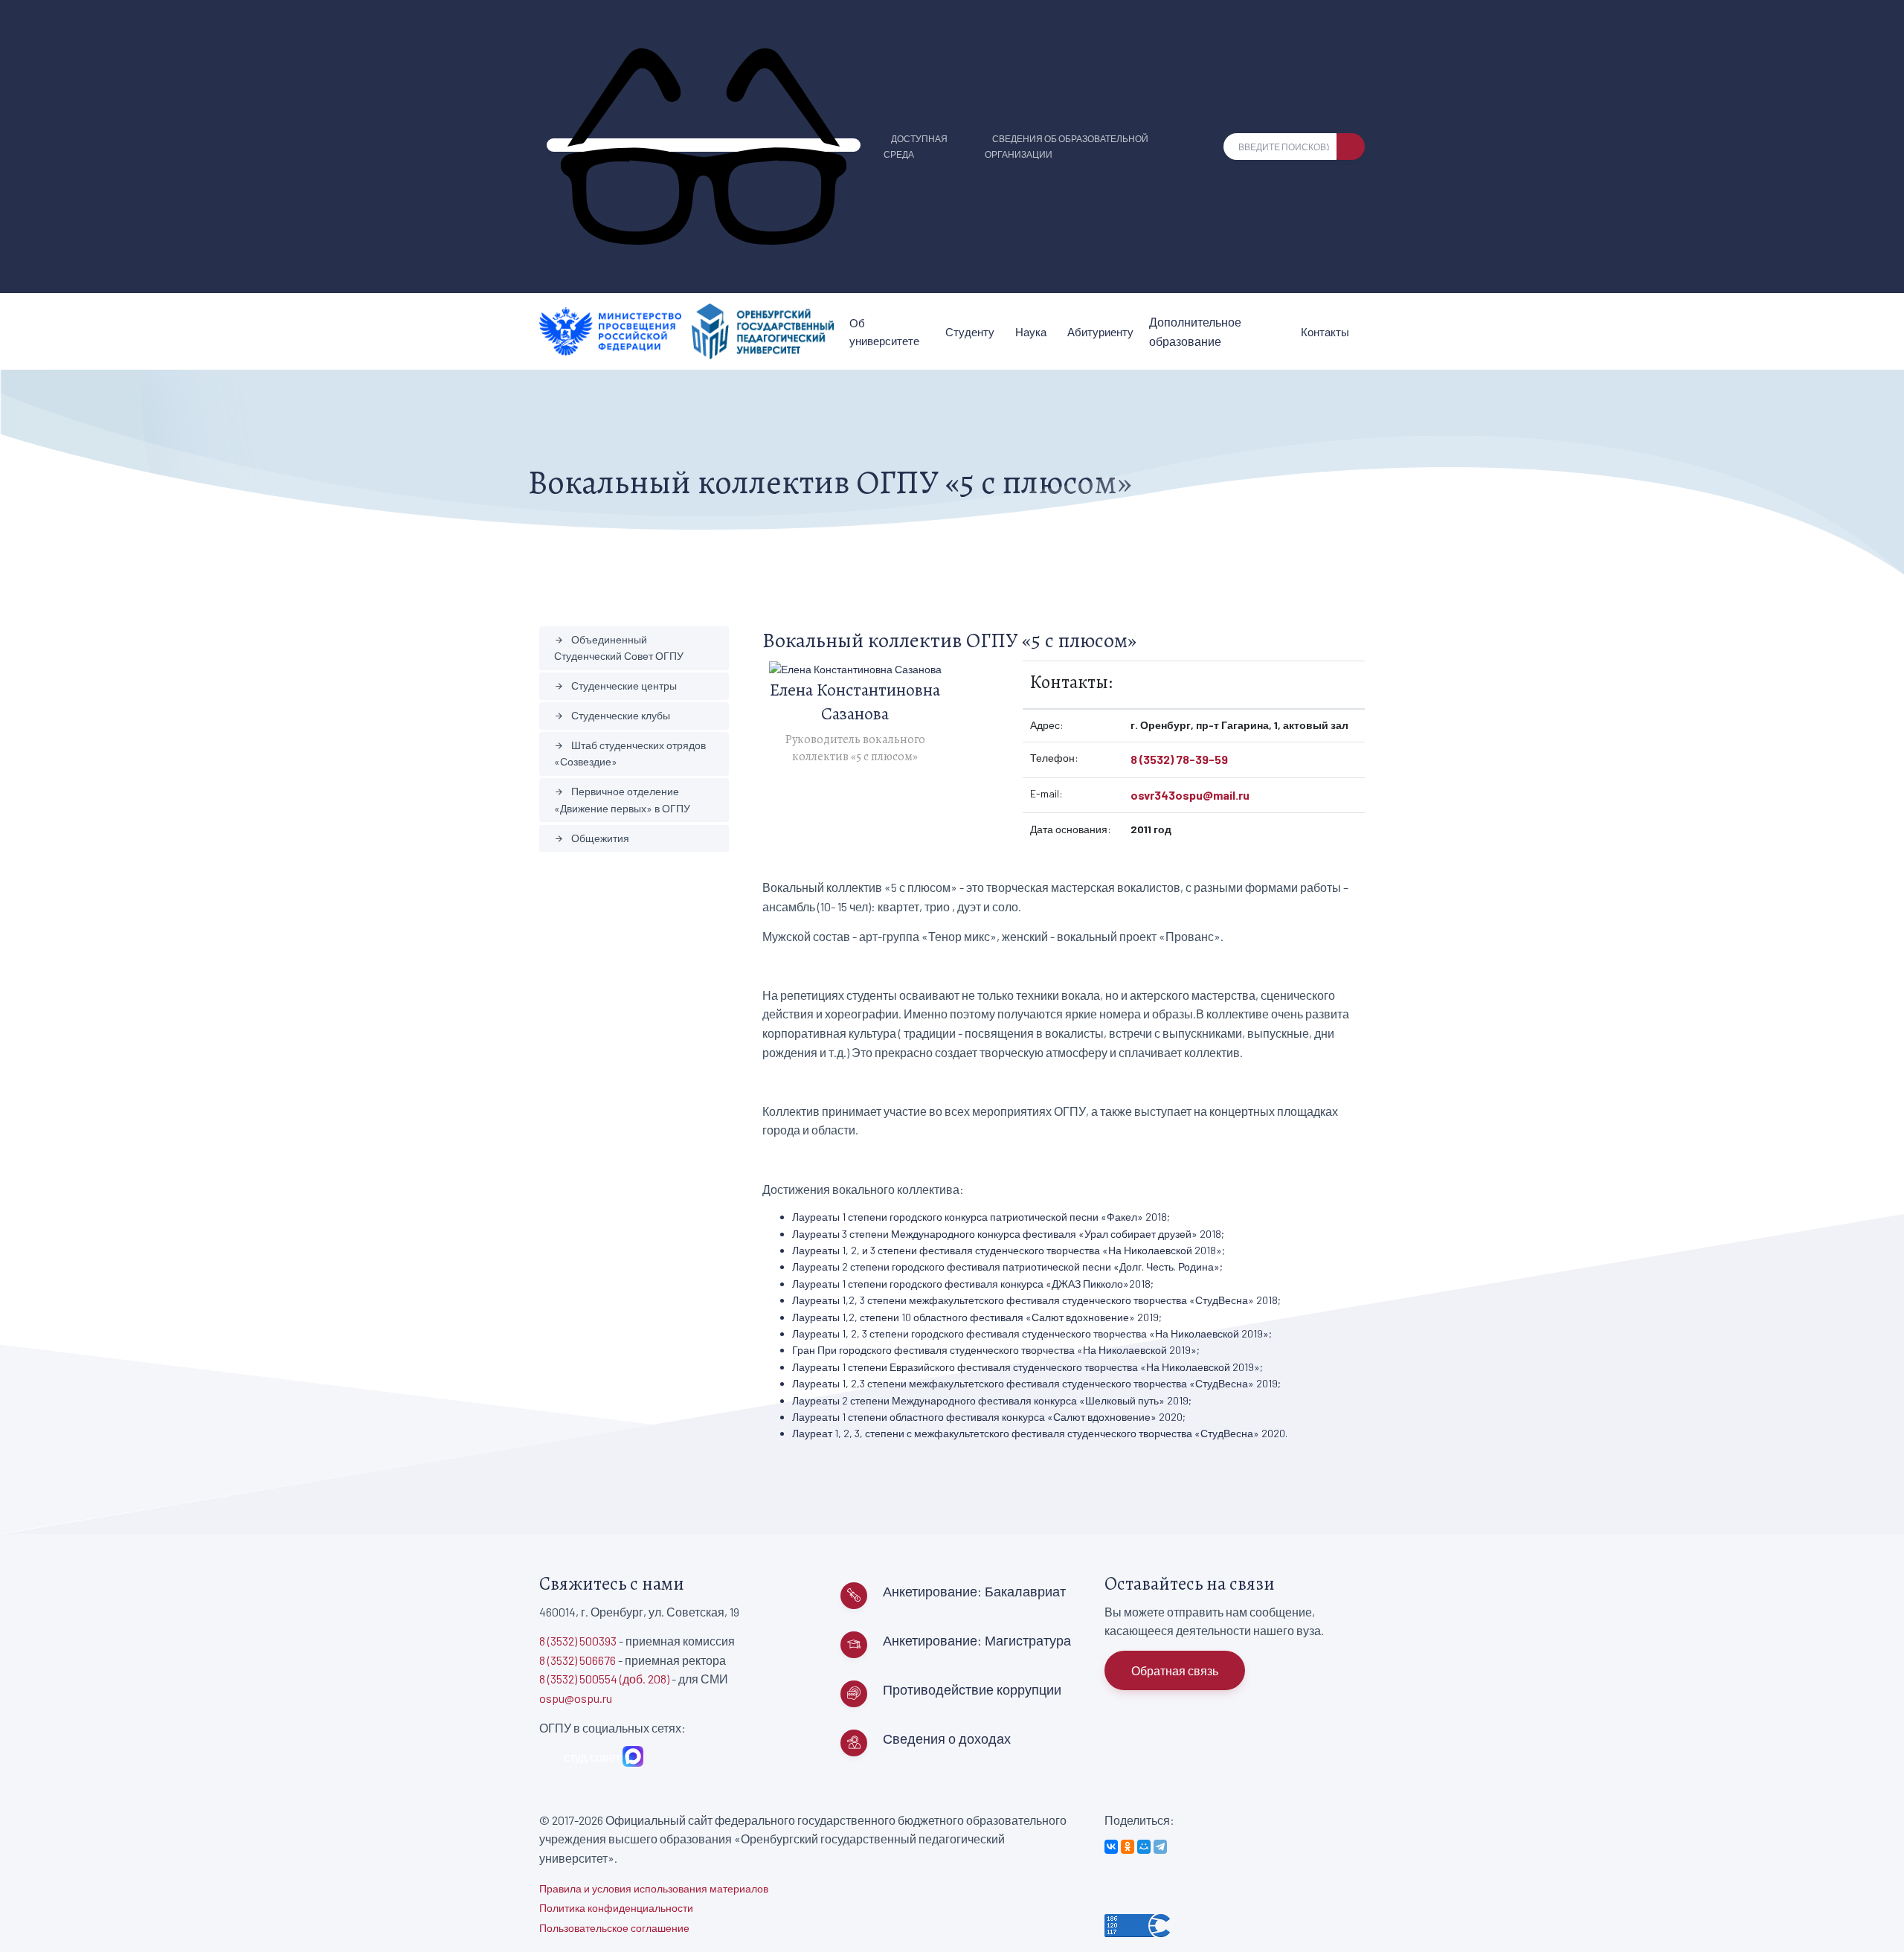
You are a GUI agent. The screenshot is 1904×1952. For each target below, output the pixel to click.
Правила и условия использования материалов (654, 1888)
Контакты (1325, 332)
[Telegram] (1160, 1847)
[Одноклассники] (1128, 1847)
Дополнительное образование (1195, 331)
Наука (1031, 332)
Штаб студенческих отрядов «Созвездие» (630, 753)
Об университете (884, 332)
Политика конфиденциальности (616, 1908)
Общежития (592, 838)
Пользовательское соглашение (614, 1928)
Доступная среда (916, 146)
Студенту (970, 332)
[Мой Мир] (1144, 1847)
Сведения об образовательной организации (1067, 146)
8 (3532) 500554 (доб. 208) (604, 1679)
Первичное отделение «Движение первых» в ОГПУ (622, 799)
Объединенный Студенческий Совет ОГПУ (619, 648)
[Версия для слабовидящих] (704, 145)
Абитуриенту (1100, 332)
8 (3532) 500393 (578, 1641)
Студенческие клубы (612, 715)
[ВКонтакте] (1111, 1847)
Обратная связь (1175, 1670)
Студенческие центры (615, 686)
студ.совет (590, 1757)
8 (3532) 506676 (578, 1660)
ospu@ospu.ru (576, 1698)
